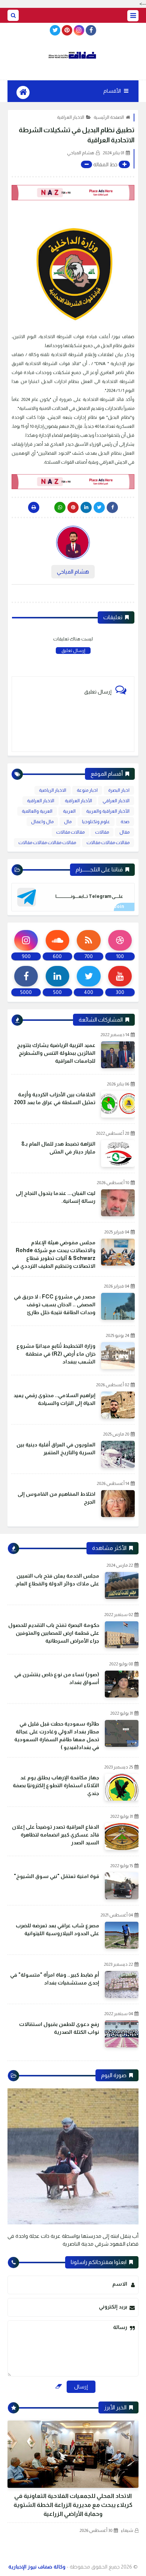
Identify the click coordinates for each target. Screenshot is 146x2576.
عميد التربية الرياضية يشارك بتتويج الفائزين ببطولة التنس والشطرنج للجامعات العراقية (56, 1053)
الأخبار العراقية (78, 801)
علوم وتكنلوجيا (96, 822)
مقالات (102, 832)
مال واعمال (42, 822)
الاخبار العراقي (116, 801)
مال (68, 822)
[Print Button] (34, 507)
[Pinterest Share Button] (86, 507)
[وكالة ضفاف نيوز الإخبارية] (73, 55)
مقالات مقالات (70, 832)
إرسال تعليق (73, 651)
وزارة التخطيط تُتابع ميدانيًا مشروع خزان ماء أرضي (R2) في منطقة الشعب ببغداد (56, 1354)
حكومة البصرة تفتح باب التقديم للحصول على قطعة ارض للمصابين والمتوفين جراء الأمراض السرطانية (54, 1633)
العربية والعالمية (37, 811)
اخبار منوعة (87, 790)
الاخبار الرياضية (53, 790)
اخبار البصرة (119, 790)
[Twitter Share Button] (99, 507)
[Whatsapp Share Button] (60, 507)
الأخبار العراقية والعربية (108, 811)
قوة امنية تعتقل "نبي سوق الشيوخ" (57, 1876)
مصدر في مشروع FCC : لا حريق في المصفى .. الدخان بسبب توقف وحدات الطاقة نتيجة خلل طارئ (55, 1304)
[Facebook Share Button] (112, 507)
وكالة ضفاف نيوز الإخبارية (37, 2567)
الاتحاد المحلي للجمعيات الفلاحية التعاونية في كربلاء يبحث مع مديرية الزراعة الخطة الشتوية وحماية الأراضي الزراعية (73, 2505)
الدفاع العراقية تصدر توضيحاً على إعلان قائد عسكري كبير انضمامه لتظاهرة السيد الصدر (56, 1835)
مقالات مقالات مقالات (108, 843)
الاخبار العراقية (71, 117)
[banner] (73, 193)
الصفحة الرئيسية (109, 117)
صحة (125, 822)
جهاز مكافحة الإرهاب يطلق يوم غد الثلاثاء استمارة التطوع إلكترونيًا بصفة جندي (56, 1785)
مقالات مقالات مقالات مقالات (47, 843)
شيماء (127, 2530)
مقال (124, 832)
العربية (69, 811)
